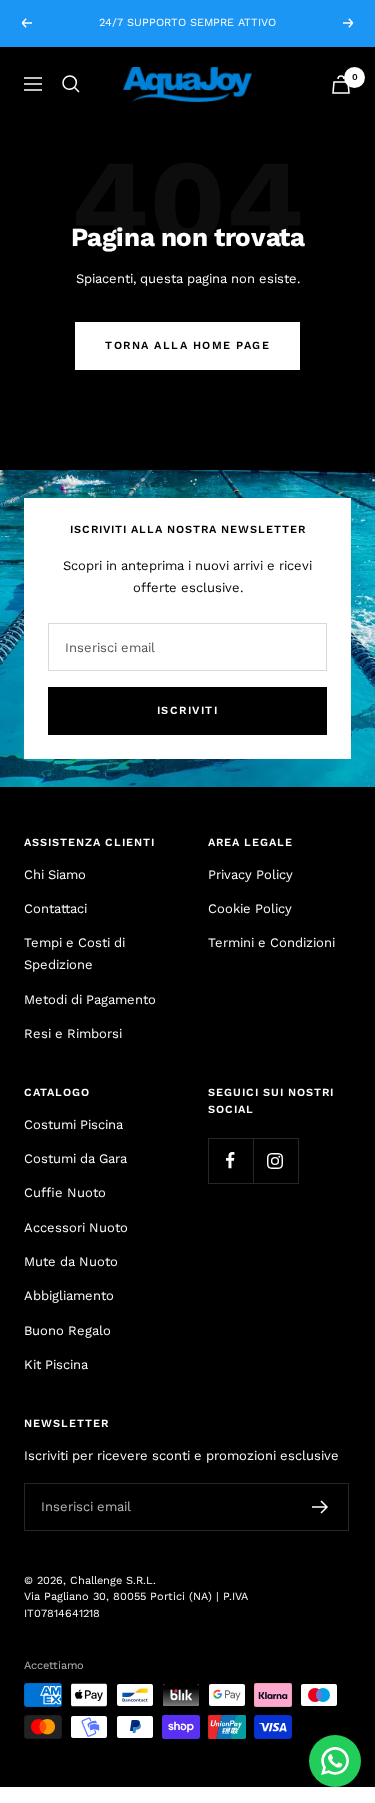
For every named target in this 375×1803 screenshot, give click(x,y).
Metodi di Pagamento (90, 999)
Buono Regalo (67, 1330)
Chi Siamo (55, 874)
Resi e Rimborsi (73, 1033)
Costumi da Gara (75, 1158)
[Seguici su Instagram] (275, 1160)
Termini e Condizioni (271, 942)
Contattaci (55, 908)
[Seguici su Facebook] (230, 1160)
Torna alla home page (187, 345)
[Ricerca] (71, 84)
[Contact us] (335, 1761)
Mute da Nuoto (71, 1261)
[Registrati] (320, 1507)
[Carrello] (341, 84)
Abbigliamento (69, 1295)
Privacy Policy (250, 874)
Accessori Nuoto (76, 1227)
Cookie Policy (250, 908)
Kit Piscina (56, 1364)
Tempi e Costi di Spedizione (74, 953)
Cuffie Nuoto (65, 1192)
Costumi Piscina (73, 1124)
